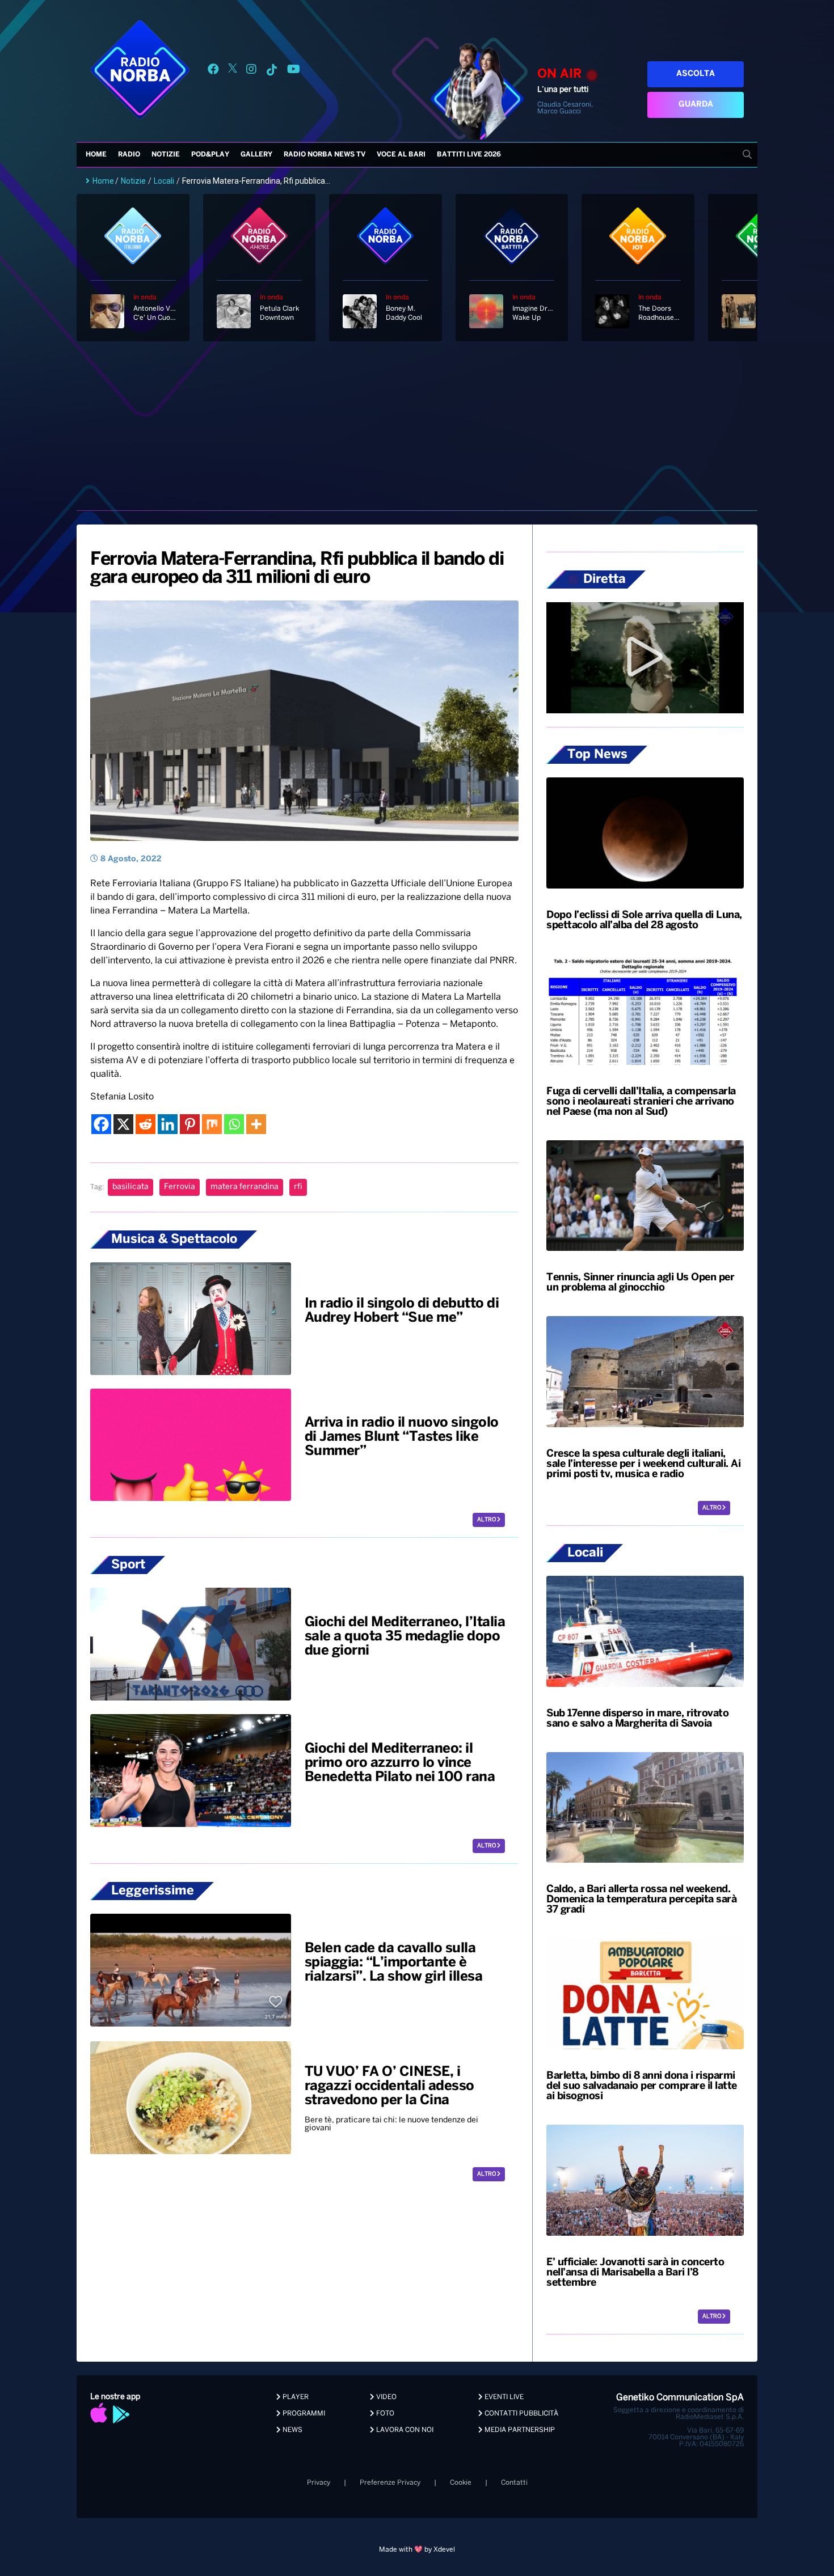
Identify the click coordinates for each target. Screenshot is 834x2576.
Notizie (166, 155)
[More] (256, 1124)
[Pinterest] (190, 1124)
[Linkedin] (168, 1124)
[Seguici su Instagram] (251, 71)
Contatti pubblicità (521, 2414)
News (292, 2430)
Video (386, 2397)
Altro (487, 1520)
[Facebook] (101, 1124)
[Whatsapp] (234, 1124)
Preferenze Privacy (390, 2483)
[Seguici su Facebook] (213, 71)
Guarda (696, 105)
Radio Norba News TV (325, 155)
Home (96, 155)
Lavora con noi (404, 2430)
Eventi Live (503, 2397)
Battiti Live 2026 (469, 155)
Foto (384, 2414)
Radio (129, 155)
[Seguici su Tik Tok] (272, 71)
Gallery (256, 155)
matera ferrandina (245, 1187)
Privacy (319, 2483)
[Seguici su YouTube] (294, 71)
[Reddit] (146, 1124)
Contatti (514, 2483)
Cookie (461, 2483)
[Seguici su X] (233, 71)
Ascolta (696, 74)
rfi (298, 1187)
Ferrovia (180, 1187)
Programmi (303, 2414)
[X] (123, 1124)
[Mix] (212, 1124)
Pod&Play (210, 155)
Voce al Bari (401, 155)
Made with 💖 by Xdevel (417, 2550)
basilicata (130, 1187)
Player (295, 2397)
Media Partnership (519, 2430)
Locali (164, 181)
